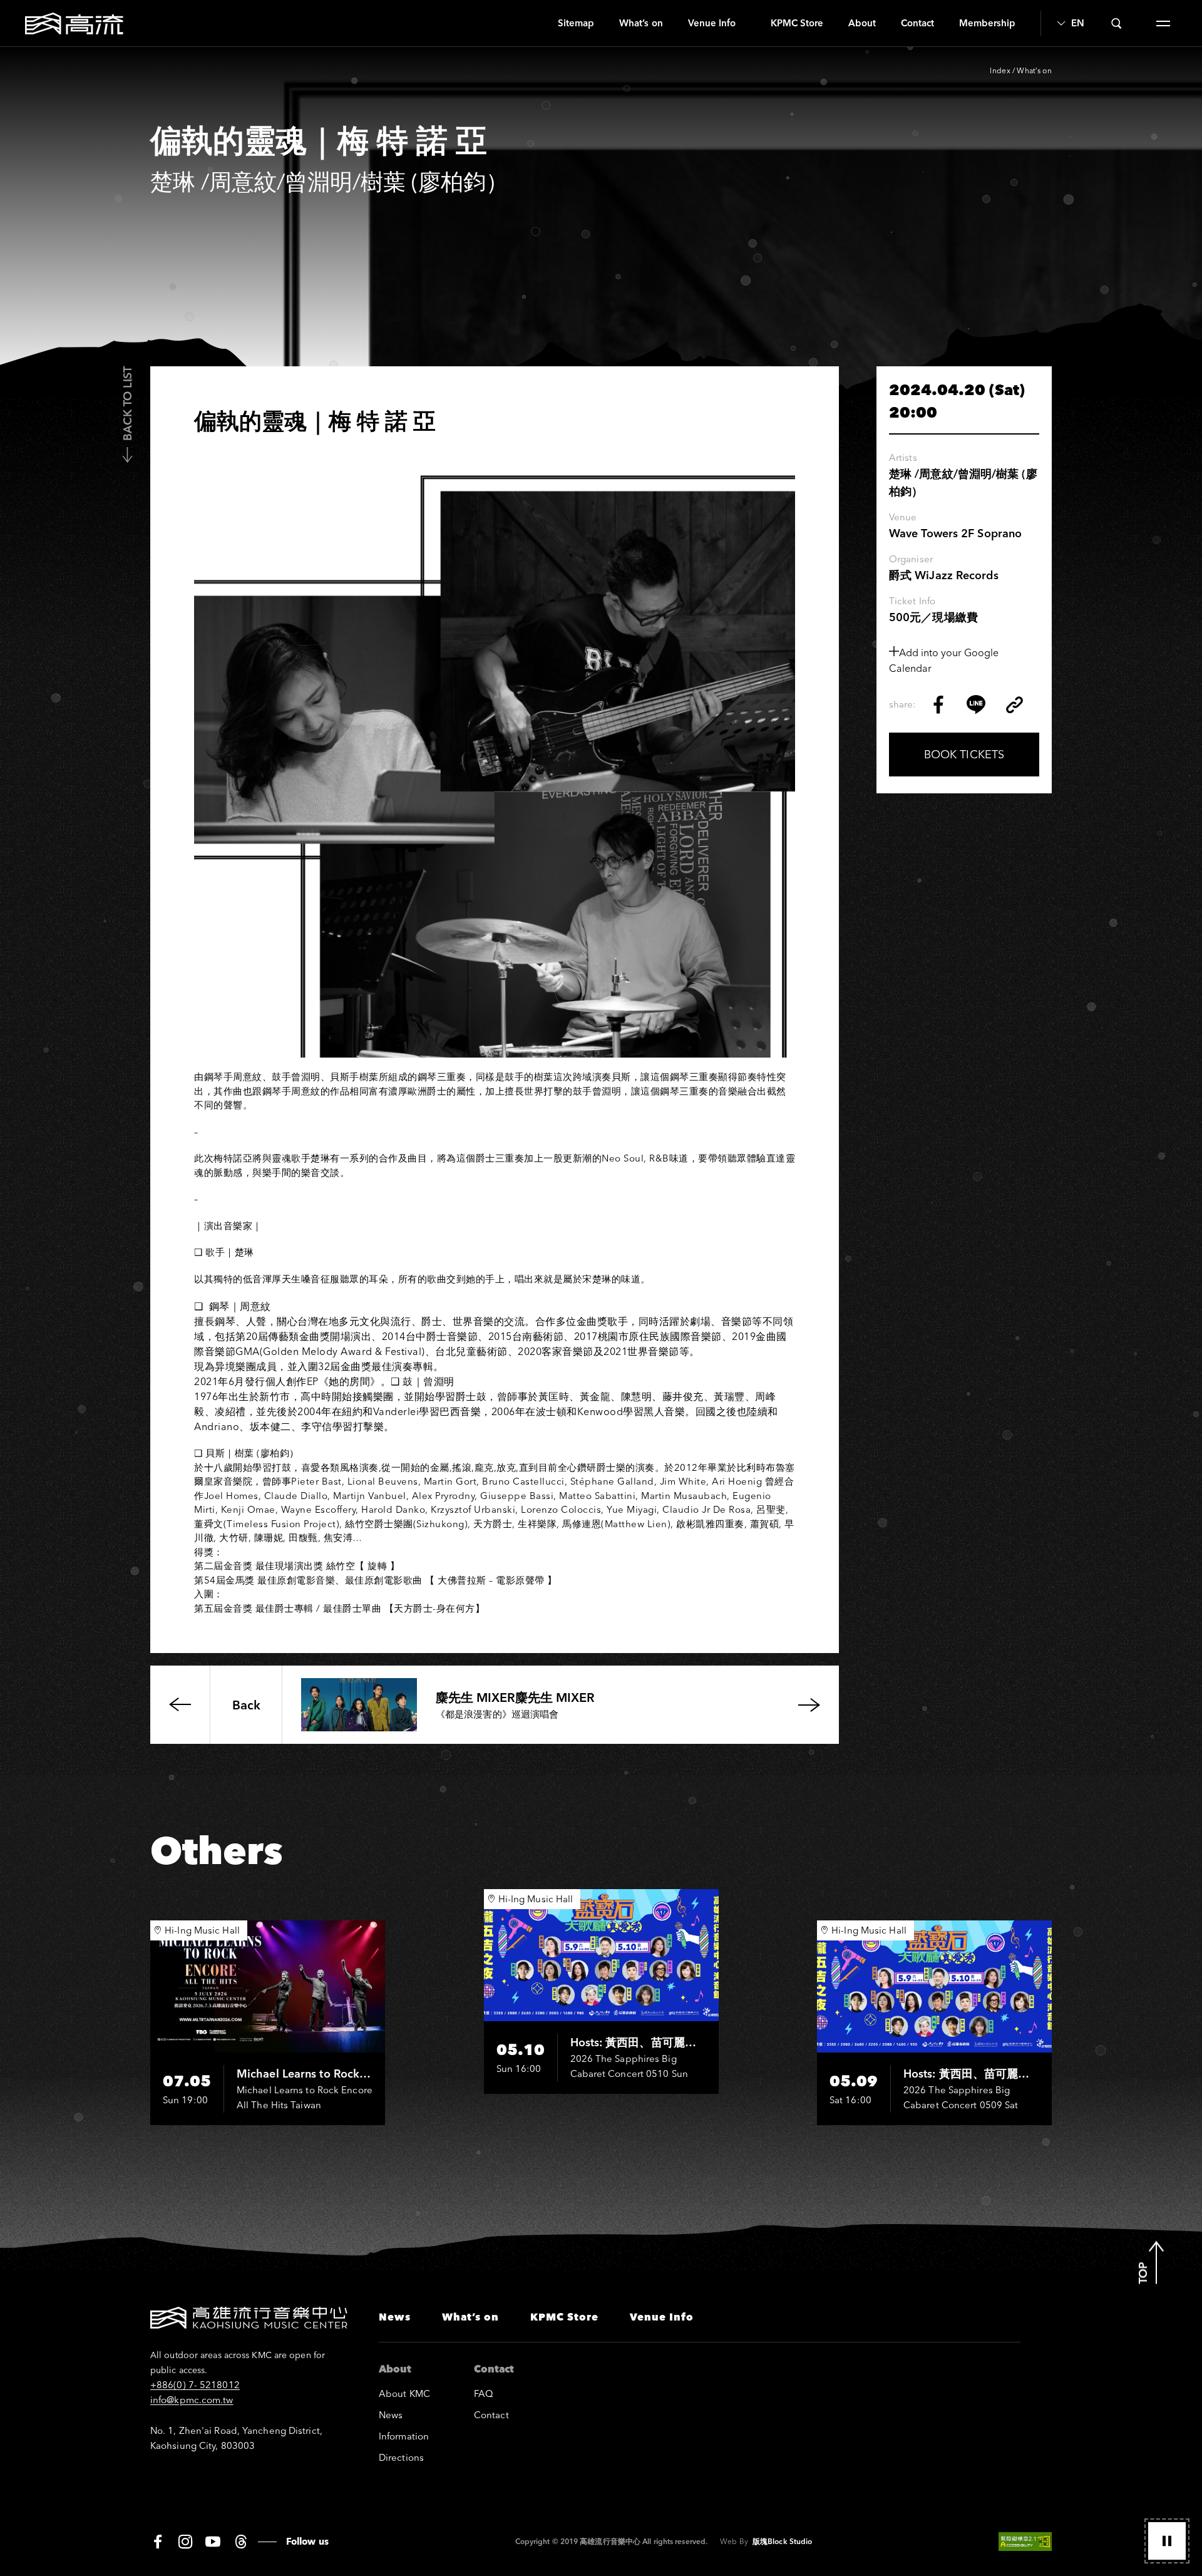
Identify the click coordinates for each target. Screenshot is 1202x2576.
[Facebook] (158, 2542)
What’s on (641, 23)
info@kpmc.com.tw (192, 2400)
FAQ (484, 2393)
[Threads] (241, 2542)
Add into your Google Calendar (944, 660)
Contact (917, 23)
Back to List (127, 404)
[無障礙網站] (1025, 2542)
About (862, 23)
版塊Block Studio (782, 2541)
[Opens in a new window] (938, 704)
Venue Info (712, 23)
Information (404, 2436)
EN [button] (1077, 23)
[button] (1167, 2541)
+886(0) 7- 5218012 (195, 2385)
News (395, 2317)
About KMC (404, 2393)
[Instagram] (185, 2542)
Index (1000, 70)
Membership (987, 23)
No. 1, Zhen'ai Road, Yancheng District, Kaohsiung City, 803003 (236, 2438)
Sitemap (576, 23)
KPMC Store (797, 23)
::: (541, 23)
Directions (401, 2457)
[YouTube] (213, 2542)
